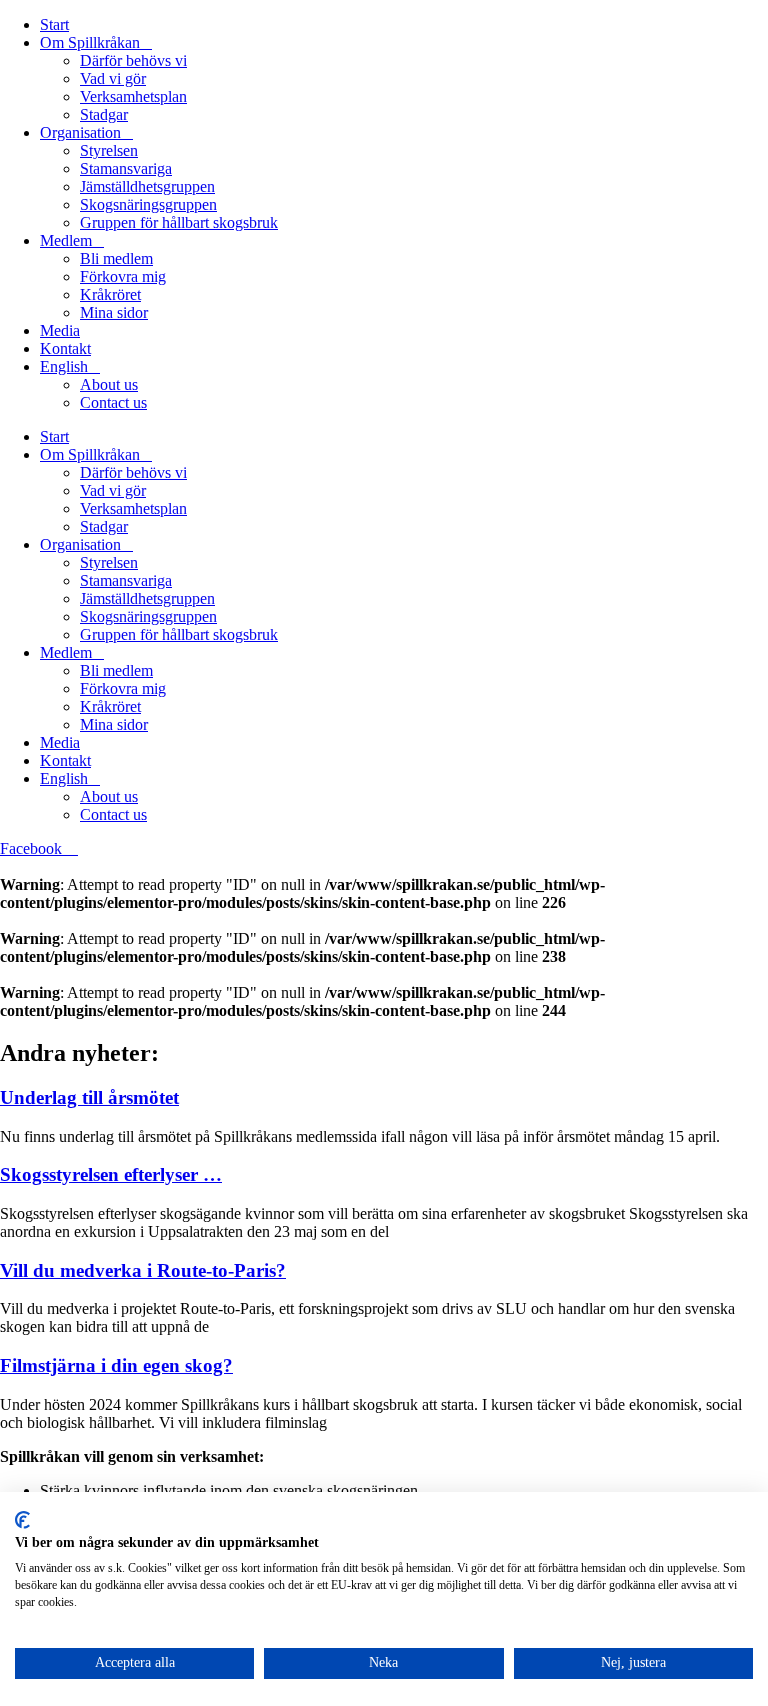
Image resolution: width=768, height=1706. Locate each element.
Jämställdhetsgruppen (147, 186)
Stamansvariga (126, 168)
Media (60, 330)
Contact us (113, 402)
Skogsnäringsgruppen (148, 204)
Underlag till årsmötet (89, 1097)
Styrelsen (109, 150)
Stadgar (104, 114)
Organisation (80, 132)
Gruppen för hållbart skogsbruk (179, 222)
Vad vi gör (113, 78)
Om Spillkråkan (90, 42)
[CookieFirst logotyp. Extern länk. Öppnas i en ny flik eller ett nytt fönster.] (22, 1520)
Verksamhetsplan (133, 96)
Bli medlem (116, 258)
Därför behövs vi (133, 60)
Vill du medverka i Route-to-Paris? (143, 1270)
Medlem (66, 240)
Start (54, 24)
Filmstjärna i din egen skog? (116, 1365)
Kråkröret (110, 294)
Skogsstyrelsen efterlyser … (111, 1174)
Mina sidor (114, 312)
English (64, 366)
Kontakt (65, 348)
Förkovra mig (123, 276)
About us (109, 384)
